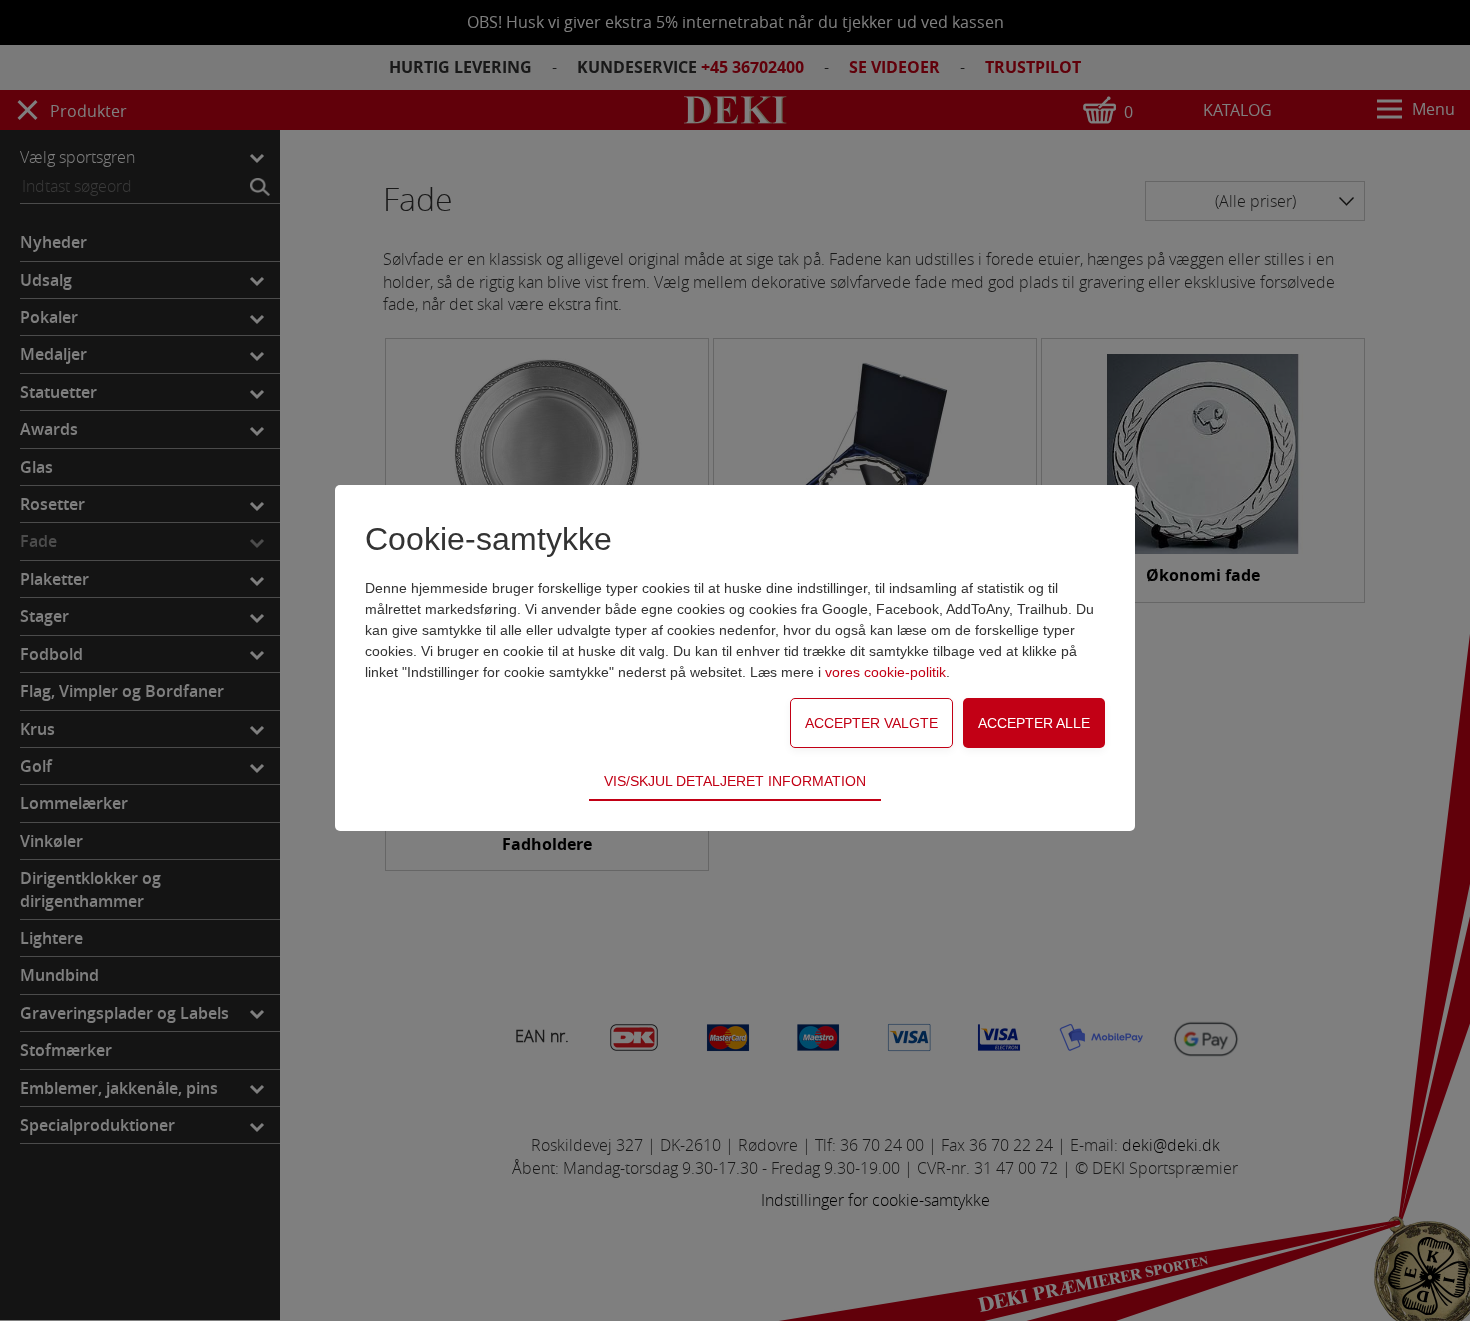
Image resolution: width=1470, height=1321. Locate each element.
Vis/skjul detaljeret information (735, 781)
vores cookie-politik (885, 672)
